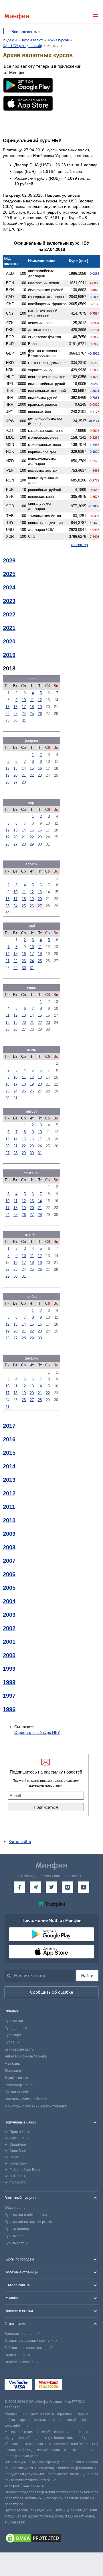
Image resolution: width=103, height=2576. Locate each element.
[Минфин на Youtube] (84, 1887)
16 (15, 707)
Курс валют (14, 2021)
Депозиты (13, 2071)
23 (15, 714)
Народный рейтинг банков (26, 2099)
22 (7, 714)
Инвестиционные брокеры (26, 2056)
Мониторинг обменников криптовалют (36, 2106)
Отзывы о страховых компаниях (31, 2341)
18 (32, 707)
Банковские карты (19, 2049)
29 (7, 721)
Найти (87, 1976)
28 (24, 782)
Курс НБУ (12, 2042)
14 (24, 768)
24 (24, 714)
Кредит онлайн (17, 2092)
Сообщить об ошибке (52, 1992)
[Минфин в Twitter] (51, 1887)
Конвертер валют (19, 2085)
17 (24, 707)
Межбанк (12, 2063)
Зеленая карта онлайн (23, 2334)
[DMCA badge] (51, 2539)
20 (15, 775)
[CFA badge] (78, 2385)
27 (15, 782)
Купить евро (14, 2236)
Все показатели (26, 32)
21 (24, 775)
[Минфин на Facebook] (19, 1887)
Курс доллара (16, 2028)
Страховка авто (17, 2355)
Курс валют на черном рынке (28, 2222)
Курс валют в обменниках (26, 2215)
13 (15, 768)
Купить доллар (17, 2229)
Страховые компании (22, 2362)
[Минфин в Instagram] (68, 1887)
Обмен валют (16, 2208)
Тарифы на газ (16, 2078)
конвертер (79, 545)
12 (40, 700)
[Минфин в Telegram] (35, 1887)
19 (40, 707)
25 (32, 714)
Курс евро (13, 2035)
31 (24, 721)
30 (15, 721)
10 (24, 700)
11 (32, 700)
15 (7, 707)
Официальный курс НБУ (37, 1732)
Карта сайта (20, 1842)
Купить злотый (16, 2243)
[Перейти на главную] (17, 17)
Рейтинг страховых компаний (29, 2348)
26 (40, 714)
